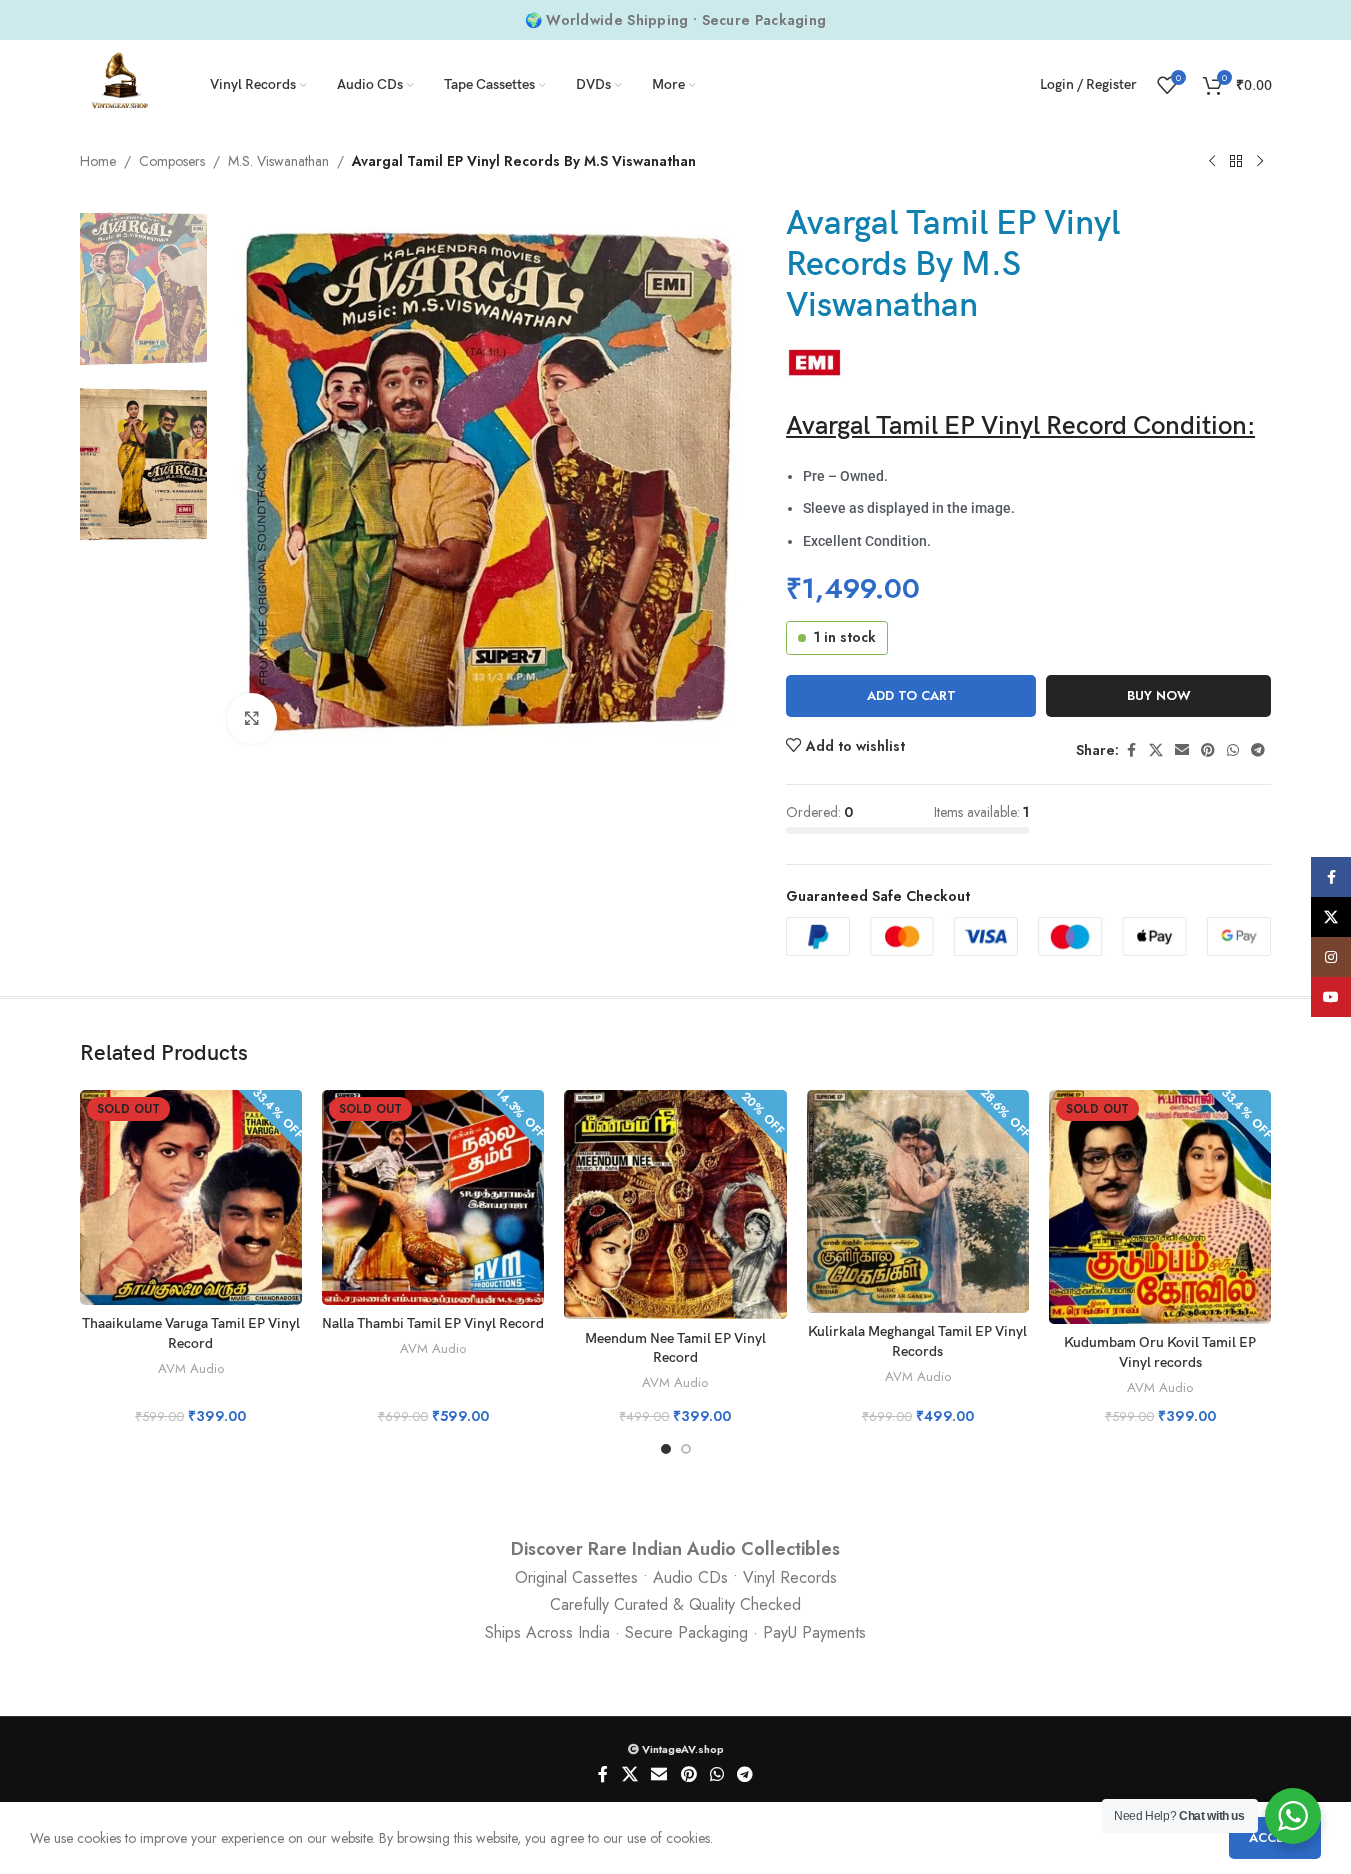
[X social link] (1156, 750)
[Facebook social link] (1131, 750)
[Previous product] (1212, 162)
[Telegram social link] (1258, 750)
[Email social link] (1182, 750)
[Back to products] (1236, 162)
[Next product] (1260, 162)
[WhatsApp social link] (1233, 750)
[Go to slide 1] (666, 1449)
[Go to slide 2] (686, 1449)
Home (98, 161)
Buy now (1159, 695)
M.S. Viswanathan (278, 161)
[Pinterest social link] (1208, 750)
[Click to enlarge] (252, 718)
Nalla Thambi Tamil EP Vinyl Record (433, 1323)
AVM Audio (191, 1368)
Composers (172, 161)
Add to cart (911, 695)
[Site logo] (120, 83)
